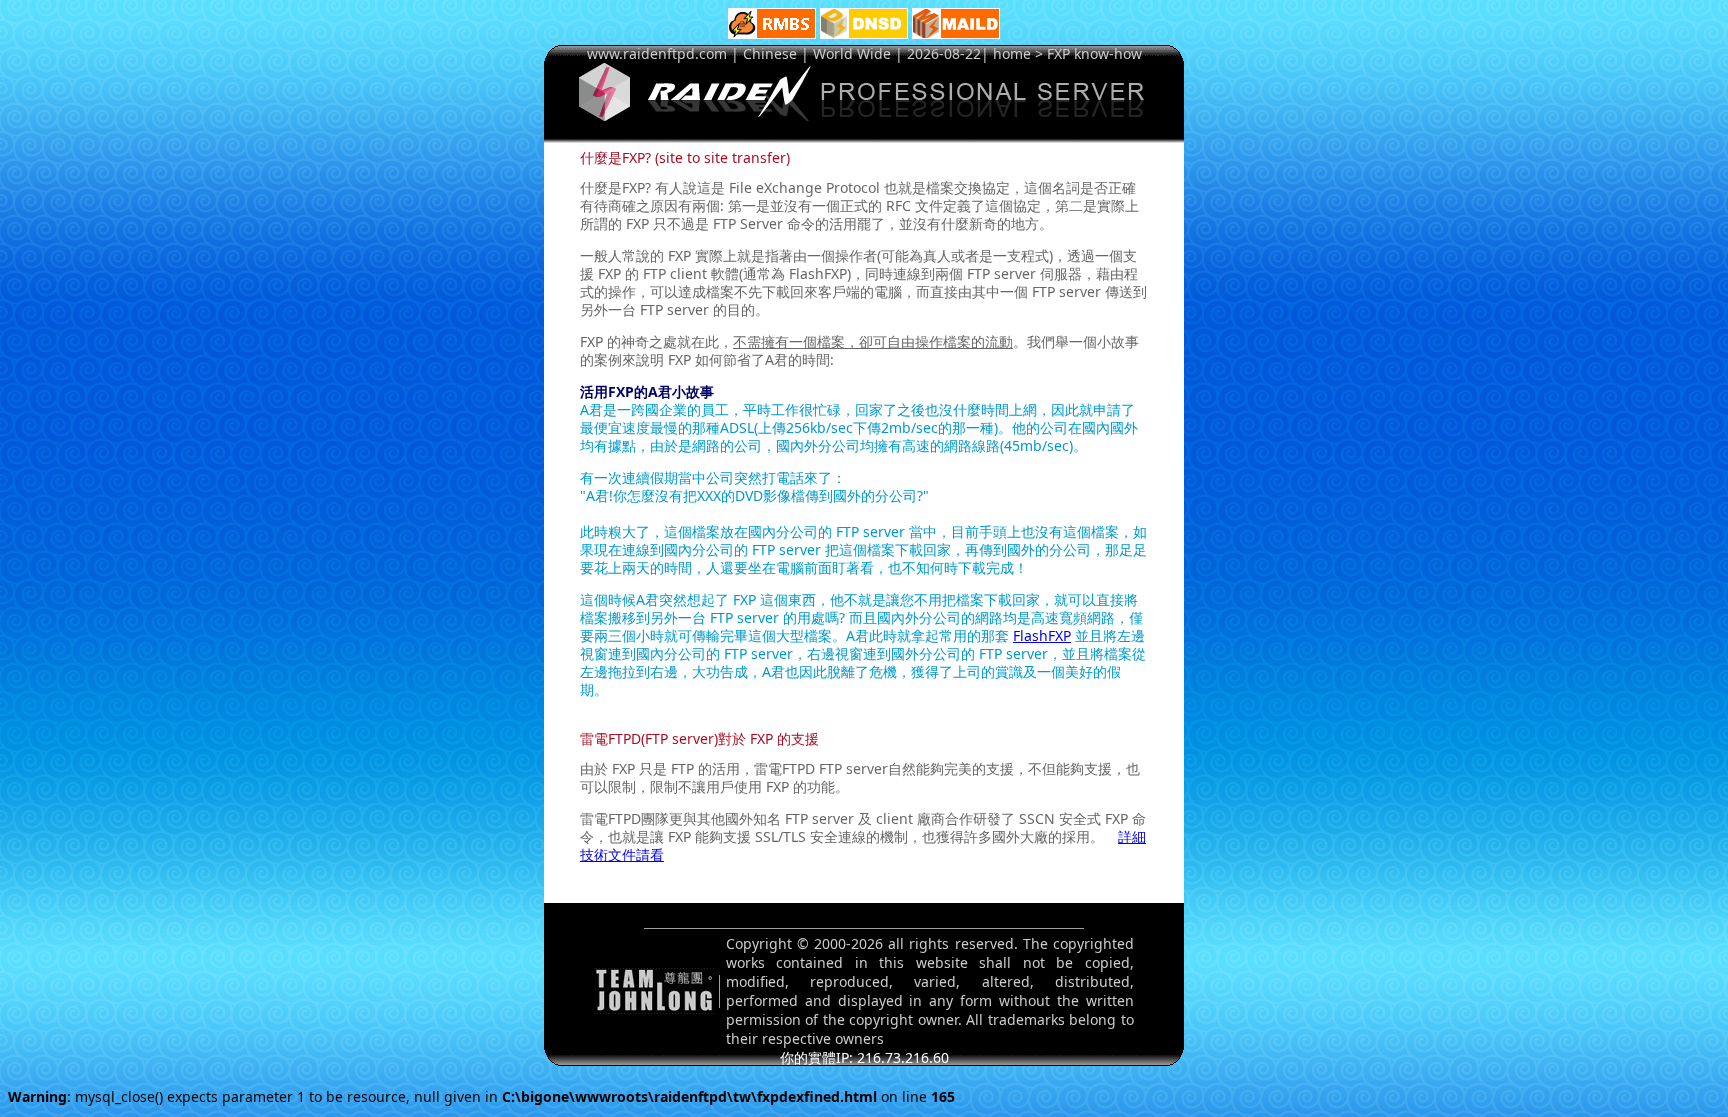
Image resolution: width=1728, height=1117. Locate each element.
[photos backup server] (772, 33)
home (1012, 53)
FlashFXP (1042, 635)
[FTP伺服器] (864, 115)
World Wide (852, 53)
